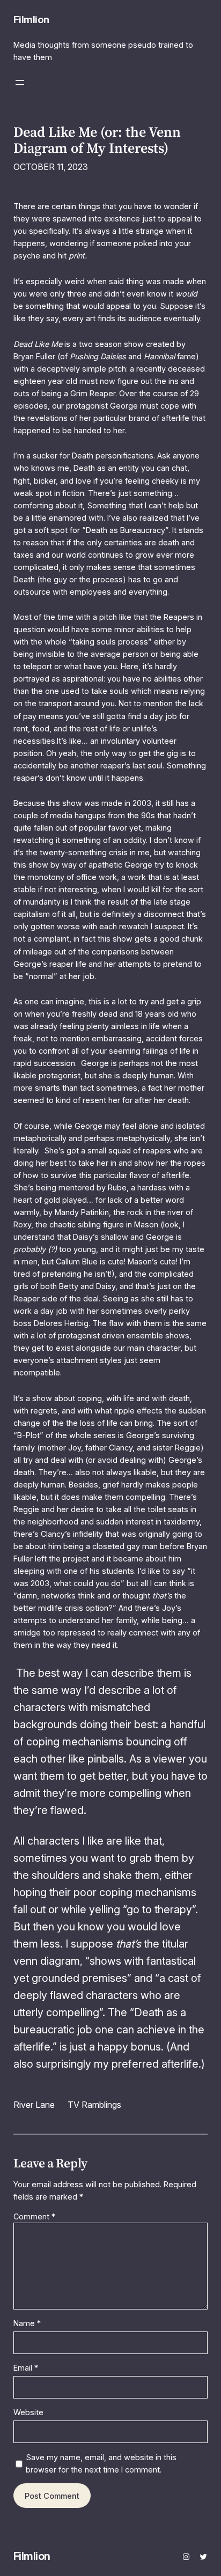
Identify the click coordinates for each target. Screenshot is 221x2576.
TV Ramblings (94, 2105)
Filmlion (31, 19)
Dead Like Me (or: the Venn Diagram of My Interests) (97, 140)
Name (27, 2323)
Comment (34, 2216)
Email (26, 2368)
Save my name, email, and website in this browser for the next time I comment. (101, 2463)
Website (28, 2412)
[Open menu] (20, 83)
